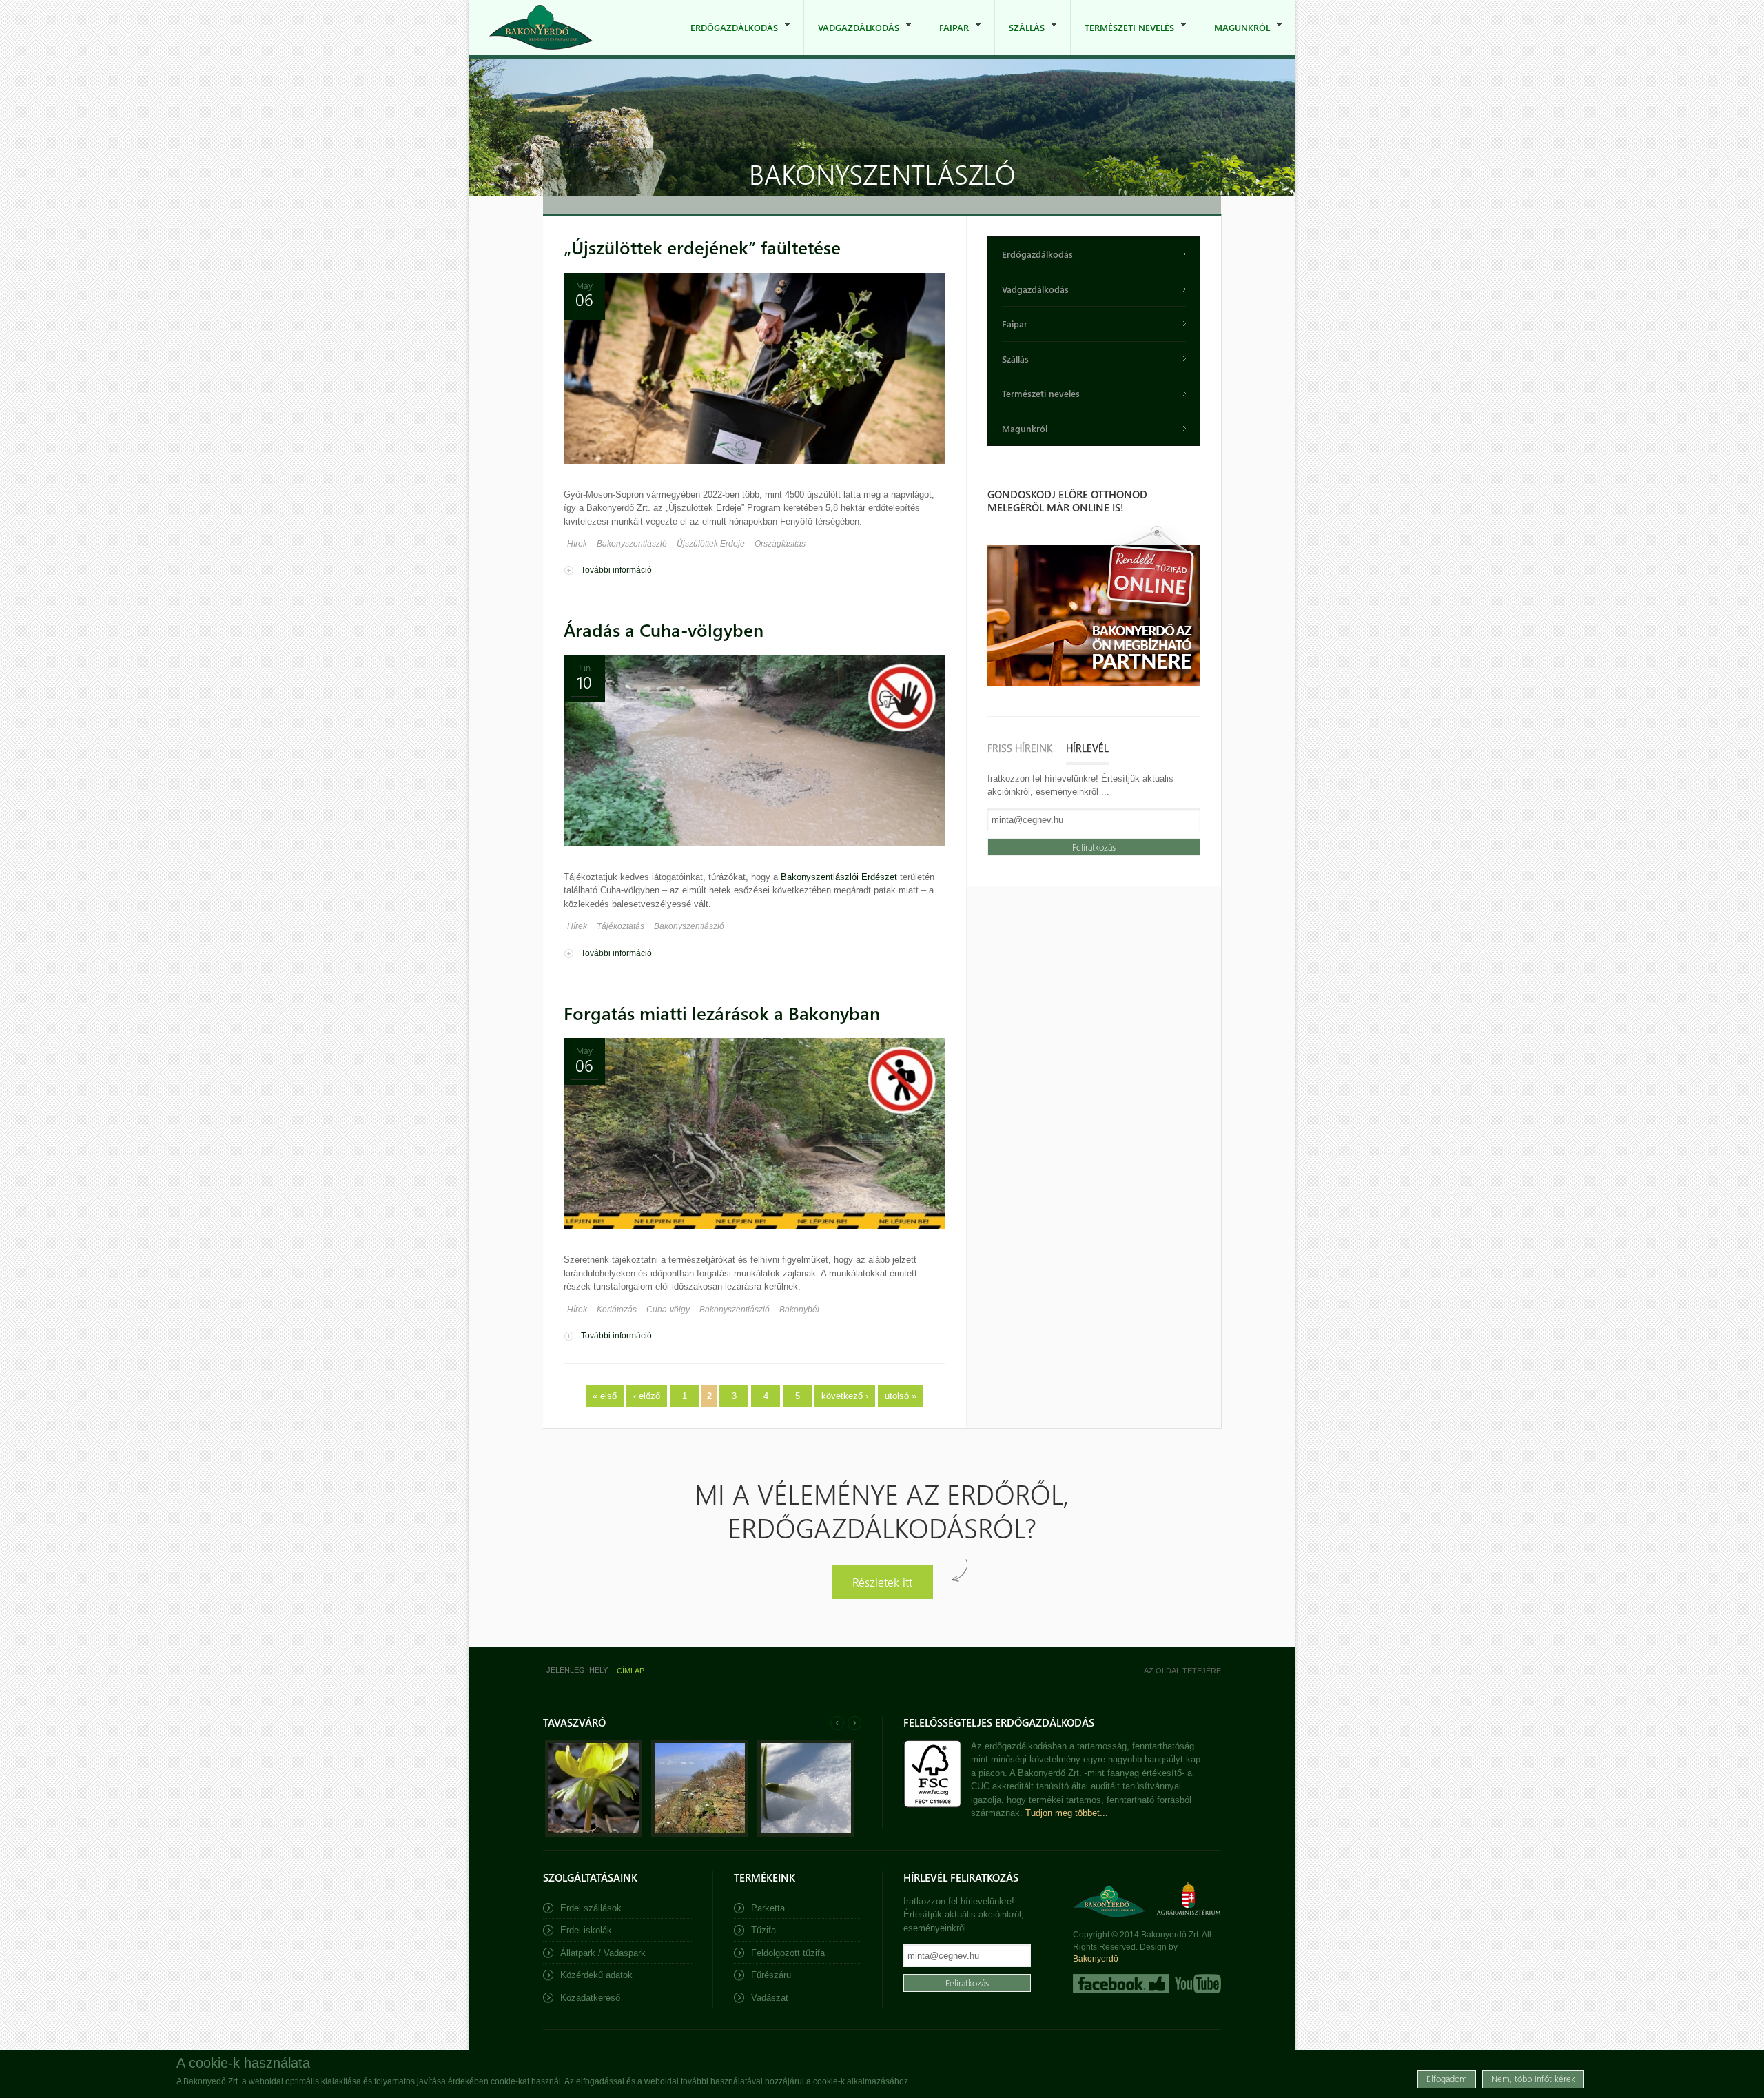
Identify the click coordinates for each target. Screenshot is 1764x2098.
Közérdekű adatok (596, 1975)
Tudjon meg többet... (1067, 1813)
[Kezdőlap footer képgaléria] (594, 1834)
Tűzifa (763, 1930)
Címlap (630, 1671)
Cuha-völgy (668, 1310)
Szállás (1020, 38)
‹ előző (647, 1396)
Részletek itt (882, 1581)
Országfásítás (780, 544)
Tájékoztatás (621, 926)
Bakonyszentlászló (632, 544)
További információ (616, 570)
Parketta (768, 1908)
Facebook (1121, 1984)
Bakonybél (799, 1310)
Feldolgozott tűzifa (788, 1953)
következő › (845, 1396)
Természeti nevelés (1122, 38)
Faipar (947, 38)
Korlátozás (617, 1310)
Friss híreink (1020, 748)
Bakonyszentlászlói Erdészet (839, 877)
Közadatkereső (590, 1998)
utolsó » (901, 1396)
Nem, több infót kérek (1533, 2078)
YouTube (1197, 1984)
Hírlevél (1087, 748)
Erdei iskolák (586, 1930)
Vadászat (770, 1998)
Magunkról (1235, 38)
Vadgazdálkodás (852, 38)
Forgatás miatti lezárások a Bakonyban (722, 1013)
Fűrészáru (771, 1975)
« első (605, 1396)
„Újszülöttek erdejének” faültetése (702, 247)
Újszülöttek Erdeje (711, 544)
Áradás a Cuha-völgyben (664, 630)
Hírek (577, 544)
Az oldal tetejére (1182, 1671)
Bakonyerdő (1096, 1959)
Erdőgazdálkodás (727, 38)
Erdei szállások (591, 1908)
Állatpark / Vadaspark (603, 1953)
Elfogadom (1447, 2078)
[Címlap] (541, 27)
